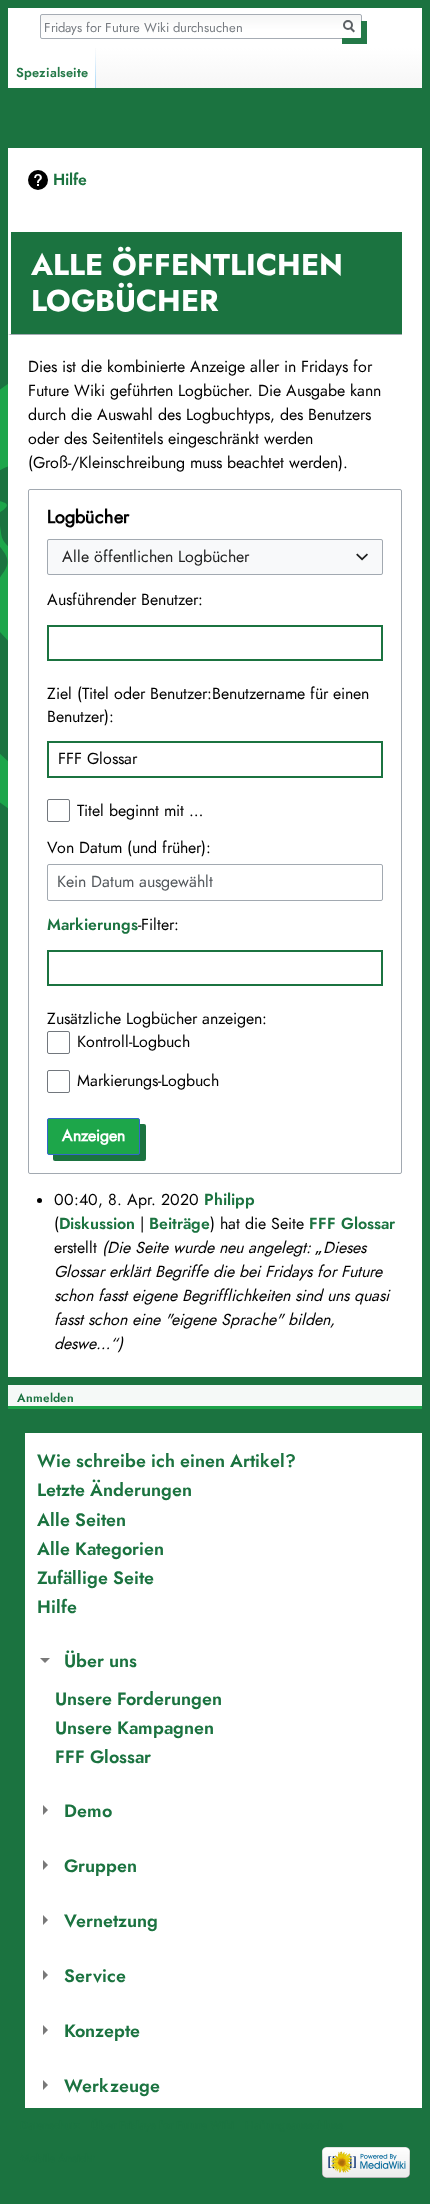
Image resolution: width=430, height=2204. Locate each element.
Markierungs (92, 925)
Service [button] (95, 1975)
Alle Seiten (81, 1519)
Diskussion (97, 1224)
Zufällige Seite (95, 1577)
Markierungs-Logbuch (148, 1081)
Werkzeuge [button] (112, 2085)
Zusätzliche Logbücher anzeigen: (157, 1019)
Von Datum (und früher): (129, 848)
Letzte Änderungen (114, 1489)
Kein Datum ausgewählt (135, 882)
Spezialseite (52, 73)
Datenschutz (50, 2125)
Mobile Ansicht (57, 2158)
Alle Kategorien (100, 1548)
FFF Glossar (352, 1224)
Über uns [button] (100, 1660)
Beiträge (179, 1224)
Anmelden (45, 1398)
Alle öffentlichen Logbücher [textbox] (155, 557)
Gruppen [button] (100, 1865)
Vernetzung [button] (111, 1920)
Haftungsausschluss (294, 2125)
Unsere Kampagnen (134, 1727)
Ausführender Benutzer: (125, 600)
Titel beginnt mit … (140, 811)
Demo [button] (88, 1810)
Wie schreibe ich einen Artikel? (166, 1460)
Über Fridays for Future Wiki (162, 2125)
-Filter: (113, 925)
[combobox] (214, 557)
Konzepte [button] (102, 2030)
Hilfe (70, 180)
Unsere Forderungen (138, 1698)
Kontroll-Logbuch (133, 1042)
